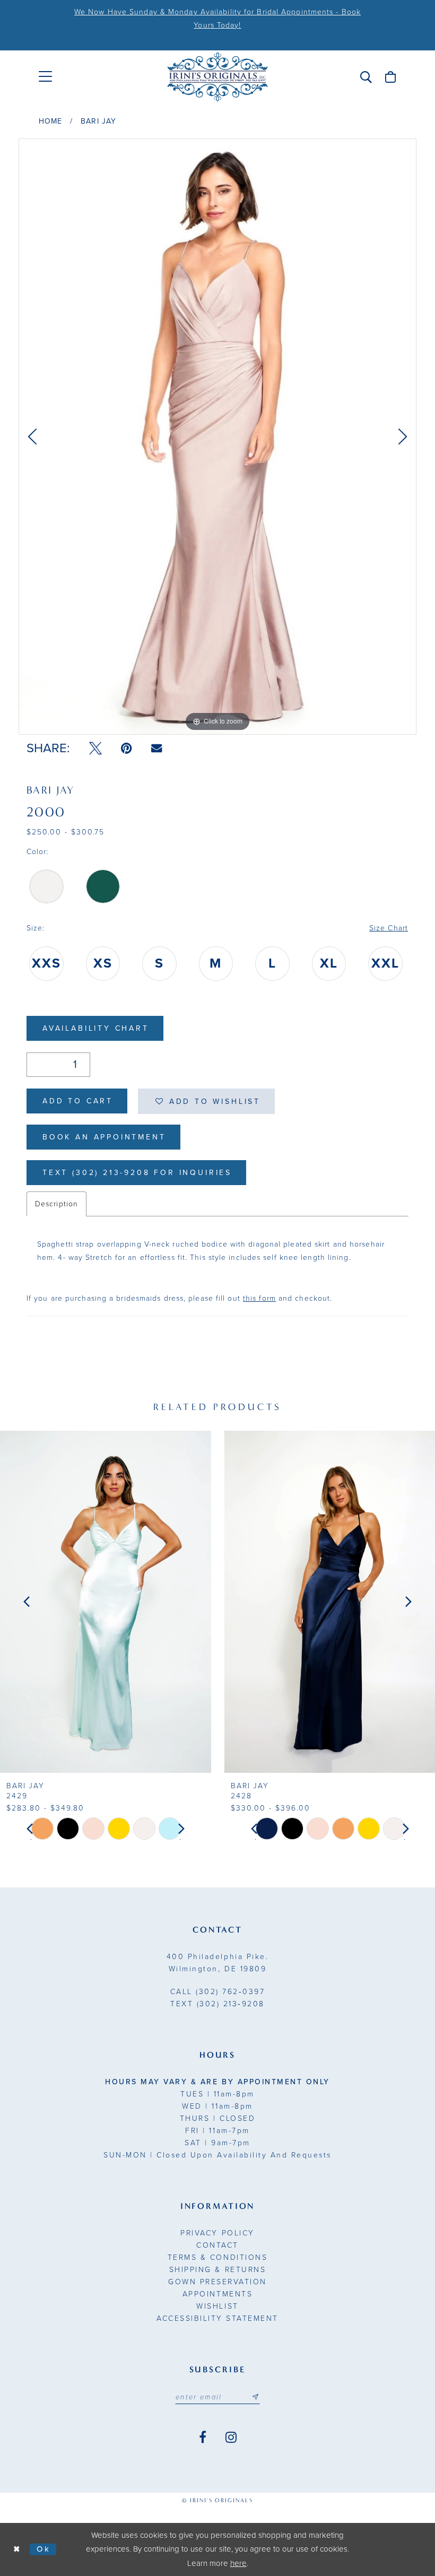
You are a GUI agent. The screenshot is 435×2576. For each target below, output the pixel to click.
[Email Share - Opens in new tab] (156, 748)
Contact (217, 2245)
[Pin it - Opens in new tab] (127, 749)
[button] (366, 77)
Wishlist (217, 2306)
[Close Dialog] (17, 2549)
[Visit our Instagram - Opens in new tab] (231, 2438)
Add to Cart (78, 1101)
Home (50, 121)
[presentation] (106, 1602)
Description (56, 1204)
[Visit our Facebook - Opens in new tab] (203, 2438)
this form (259, 1298)
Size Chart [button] (389, 928)
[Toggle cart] (390, 77)
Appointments (217, 2294)
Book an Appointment (104, 1137)
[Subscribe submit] (255, 2397)
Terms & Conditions (217, 2257)
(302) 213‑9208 (217, 2004)
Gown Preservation (217, 2282)
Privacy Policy (217, 2233)
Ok (44, 2549)
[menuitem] (45, 77)
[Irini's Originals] (217, 77)
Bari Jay (98, 121)
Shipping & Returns (217, 2270)
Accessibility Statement (217, 2318)
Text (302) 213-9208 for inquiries (137, 1173)
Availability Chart (96, 1028)
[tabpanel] (217, 437)
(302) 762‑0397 (218, 1992)
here (238, 2563)
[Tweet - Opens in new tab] (95, 749)
